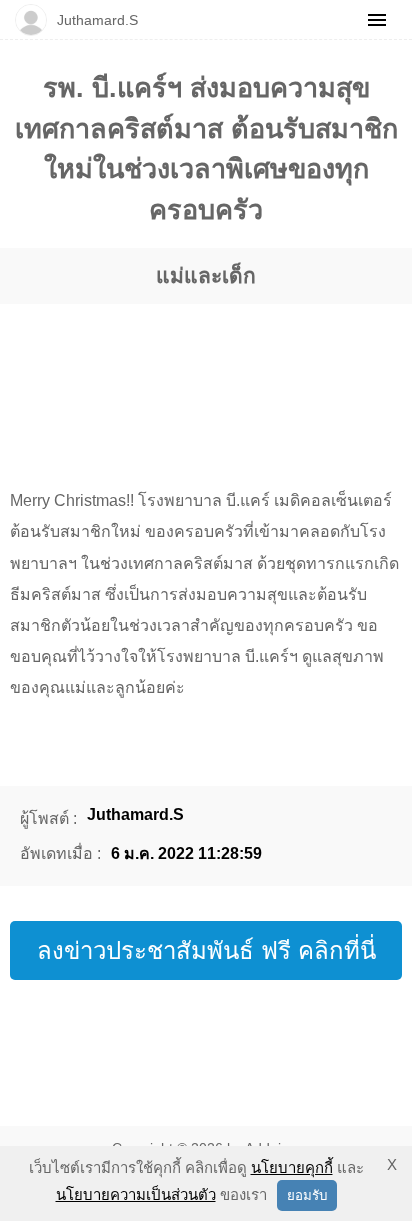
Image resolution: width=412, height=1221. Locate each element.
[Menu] (377, 20)
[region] (206, 377)
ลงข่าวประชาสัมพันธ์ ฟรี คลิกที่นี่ (206, 950)
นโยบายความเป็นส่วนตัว (136, 1194)
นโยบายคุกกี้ (292, 1167)
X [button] (392, 1164)
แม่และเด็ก (206, 275)
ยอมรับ (307, 1195)
